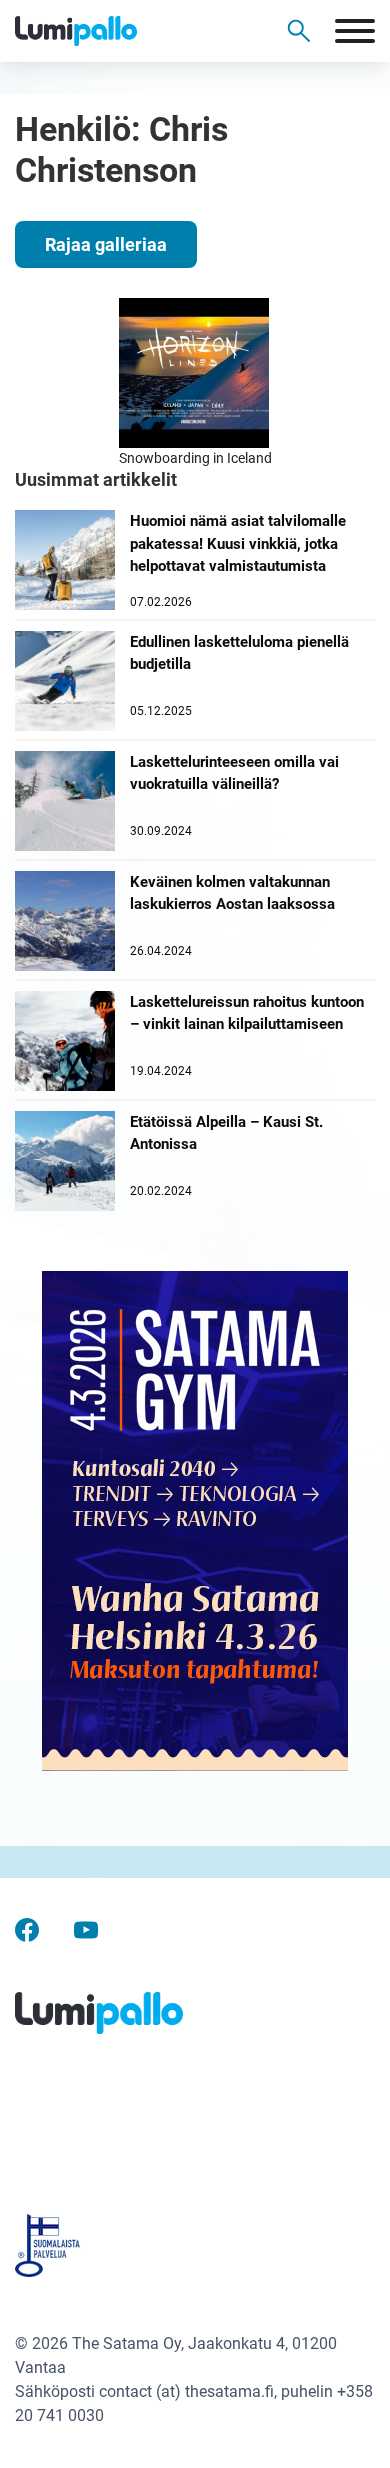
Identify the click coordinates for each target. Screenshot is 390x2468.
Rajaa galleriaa (106, 244)
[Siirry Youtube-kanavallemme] (86, 1929)
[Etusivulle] (110, 31)
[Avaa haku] (299, 31)
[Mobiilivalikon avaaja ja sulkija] (355, 31)
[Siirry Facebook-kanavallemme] (27, 1929)
